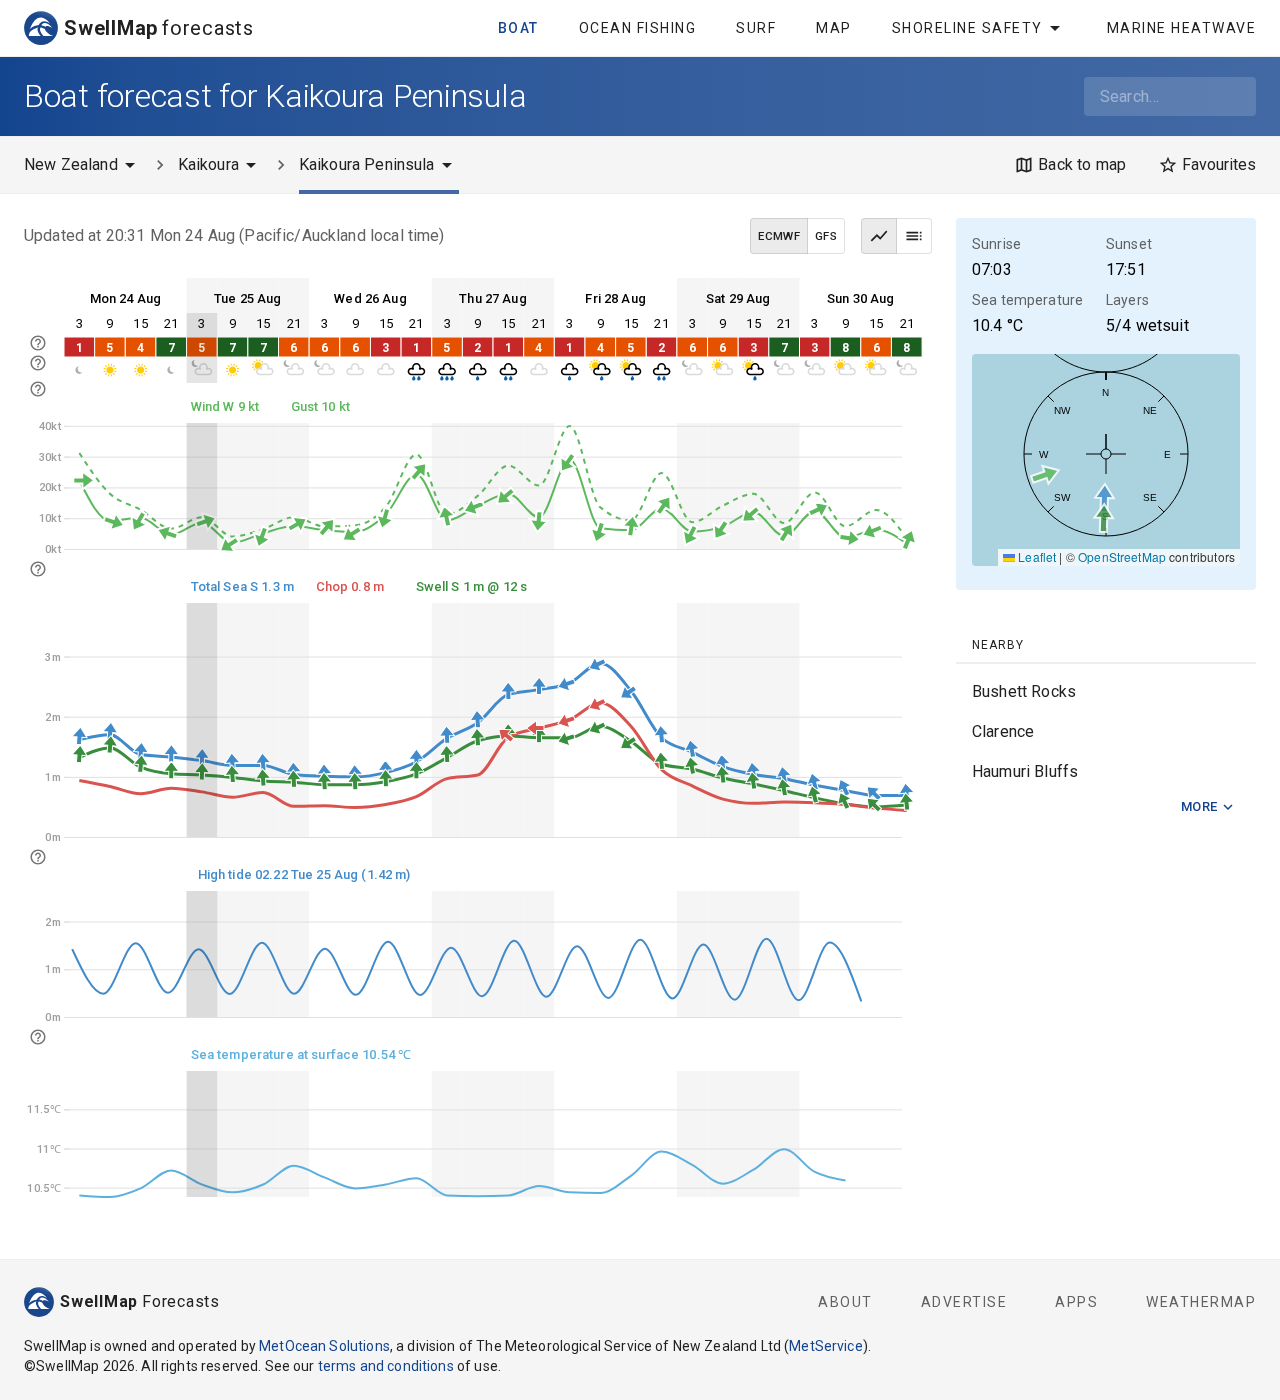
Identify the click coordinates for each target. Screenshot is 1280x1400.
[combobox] (1170, 96)
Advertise (964, 1302)
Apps (1076, 1302)
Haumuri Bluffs (1025, 771)
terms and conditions (386, 1366)
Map (834, 28)
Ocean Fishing (638, 28)
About (845, 1302)
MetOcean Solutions (324, 1346)
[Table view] (914, 236)
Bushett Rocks (1024, 691)
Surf (756, 28)
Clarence (1003, 731)
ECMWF (779, 236)
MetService (826, 1346)
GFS (826, 236)
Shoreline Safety (967, 28)
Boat (518, 28)
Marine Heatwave (1182, 28)
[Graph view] (879, 236)
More (1199, 806)
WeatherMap (1201, 1302)
